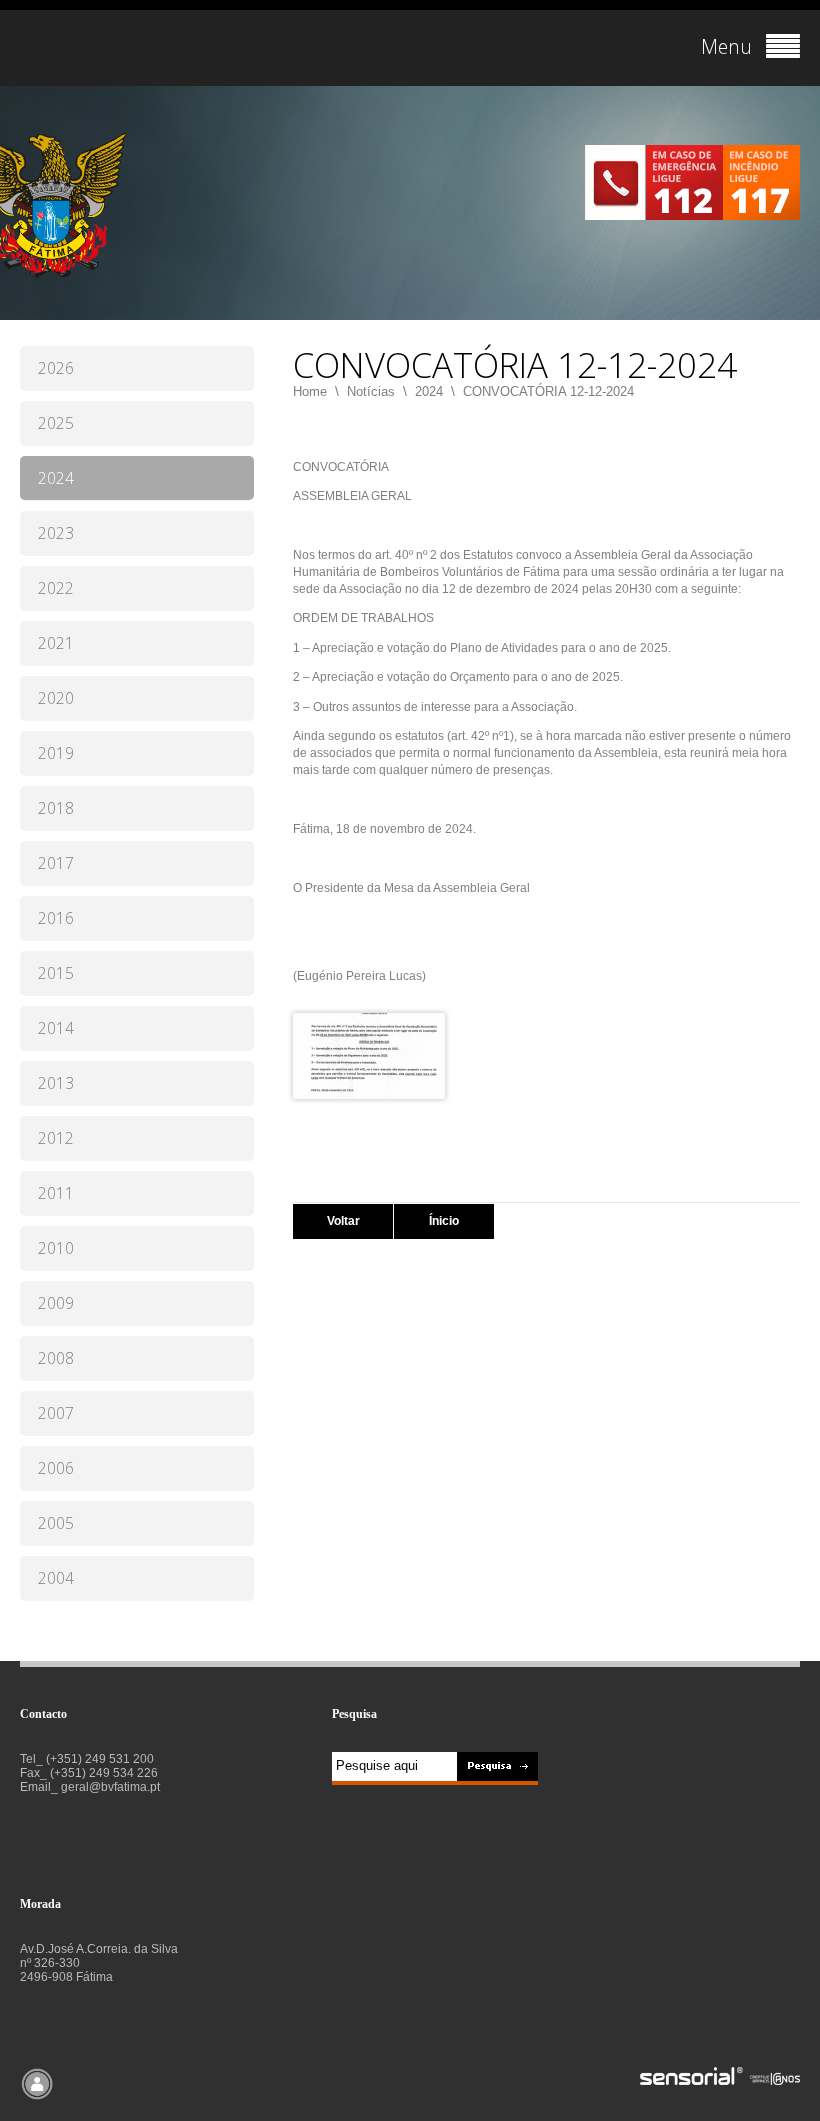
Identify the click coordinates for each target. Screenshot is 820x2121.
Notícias (371, 391)
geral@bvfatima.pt (110, 1787)
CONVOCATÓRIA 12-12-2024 (548, 391)
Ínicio (444, 1221)
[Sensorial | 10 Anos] (720, 2077)
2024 (429, 391)
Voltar (343, 1221)
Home (310, 391)
